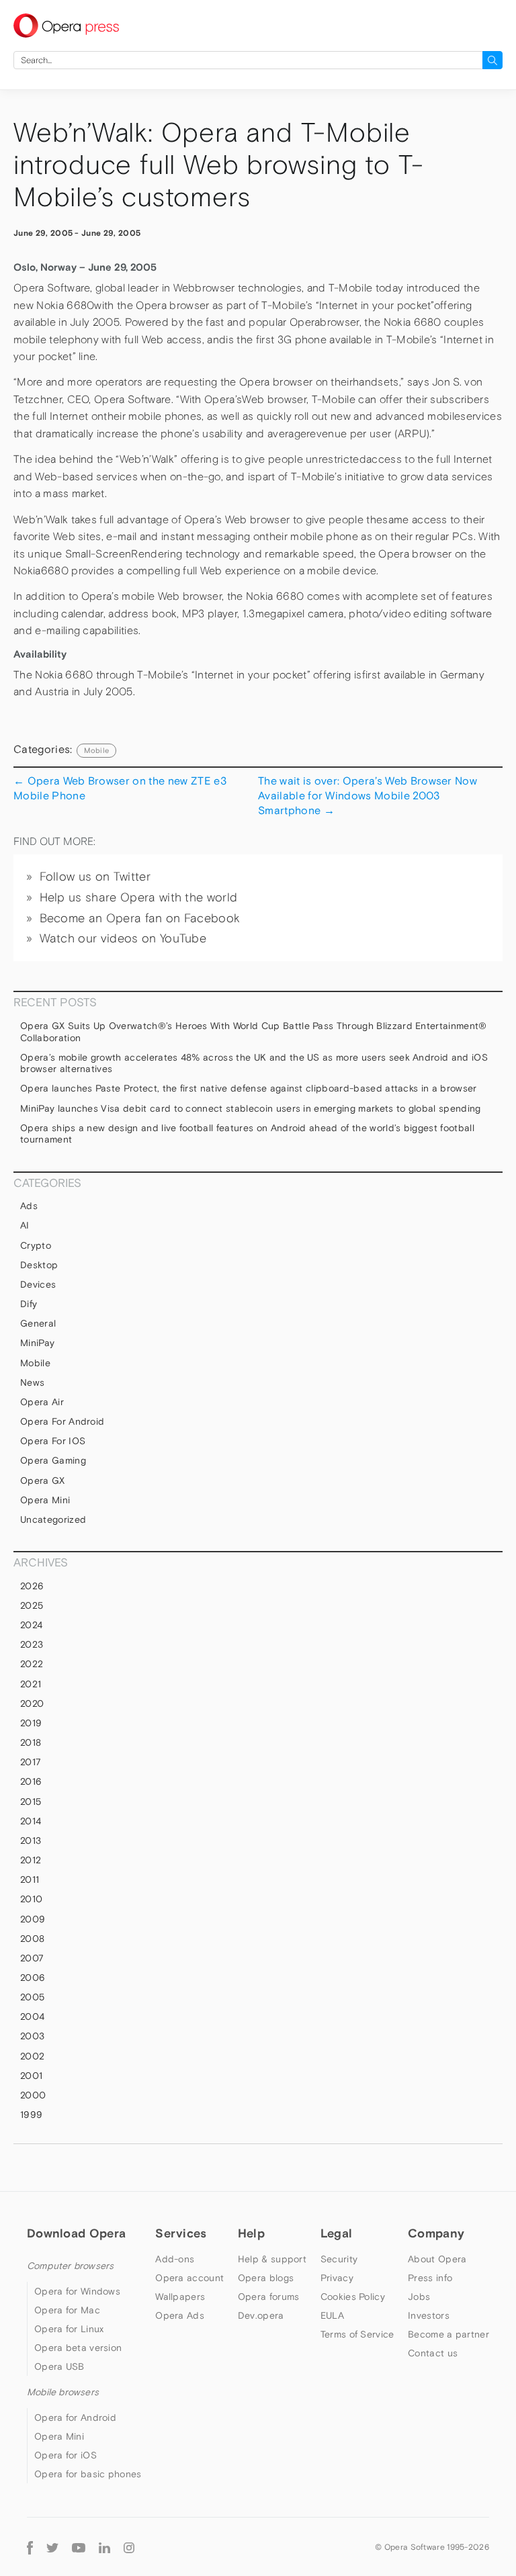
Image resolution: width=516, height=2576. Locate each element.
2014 (31, 1821)
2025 (32, 1605)
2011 (30, 1879)
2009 (33, 1919)
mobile (96, 750)
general (38, 1323)
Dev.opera (261, 2315)
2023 (32, 1644)
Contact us (433, 2353)
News (32, 1382)
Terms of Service (357, 2334)
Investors (429, 2315)
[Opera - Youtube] (79, 2547)
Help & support (272, 2259)
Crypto (36, 1245)
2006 (33, 1978)
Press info (430, 2278)
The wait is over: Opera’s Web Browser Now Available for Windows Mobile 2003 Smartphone (368, 796)
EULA (332, 2315)
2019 (31, 1723)
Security (339, 2259)
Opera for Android (62, 1421)
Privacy (337, 2278)
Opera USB (59, 2366)
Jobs (419, 2297)
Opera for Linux (69, 2329)
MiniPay (37, 1343)
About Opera (437, 2259)
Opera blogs (266, 2278)
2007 (32, 1958)
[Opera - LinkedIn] (104, 2547)
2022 (32, 1664)
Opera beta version (78, 2348)
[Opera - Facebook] (30, 2547)
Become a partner (448, 2334)
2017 (31, 1762)
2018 (31, 1742)
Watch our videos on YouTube (123, 938)
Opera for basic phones (88, 2474)
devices (38, 1284)
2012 (31, 1860)
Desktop (39, 1265)
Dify (29, 1304)
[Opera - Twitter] (52, 2547)
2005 (32, 1997)
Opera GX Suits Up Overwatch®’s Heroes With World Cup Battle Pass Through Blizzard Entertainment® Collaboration (254, 1032)
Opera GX (43, 1480)
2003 (32, 2036)
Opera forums (269, 2297)
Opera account (189, 2278)
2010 (31, 1899)
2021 (31, 1684)
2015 (31, 1802)
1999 (31, 2115)
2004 (32, 2016)
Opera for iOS (53, 1441)
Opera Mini (45, 1500)
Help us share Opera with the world (139, 897)
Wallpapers (180, 2297)
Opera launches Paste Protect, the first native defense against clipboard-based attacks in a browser (249, 1088)
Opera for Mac (67, 2310)
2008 (32, 1939)
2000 (33, 2095)
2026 (32, 1586)
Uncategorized (53, 1519)
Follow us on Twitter (95, 877)
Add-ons (175, 2259)
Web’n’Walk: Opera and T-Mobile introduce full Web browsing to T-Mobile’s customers (218, 165)
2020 (32, 1703)
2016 (31, 1781)
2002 (32, 2056)
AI (25, 1225)
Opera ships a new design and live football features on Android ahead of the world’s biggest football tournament (247, 1134)
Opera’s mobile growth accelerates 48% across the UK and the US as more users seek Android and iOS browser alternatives (254, 1063)
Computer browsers (70, 2266)
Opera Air (42, 1402)
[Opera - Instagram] (129, 2547)
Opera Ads (180, 2315)
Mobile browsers (63, 2392)
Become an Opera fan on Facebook (140, 918)
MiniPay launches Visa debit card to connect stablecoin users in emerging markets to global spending (251, 1108)
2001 (31, 2076)
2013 (31, 1840)
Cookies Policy (353, 2297)
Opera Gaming (53, 1460)
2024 (31, 1625)
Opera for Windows (77, 2291)
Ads (29, 1206)
